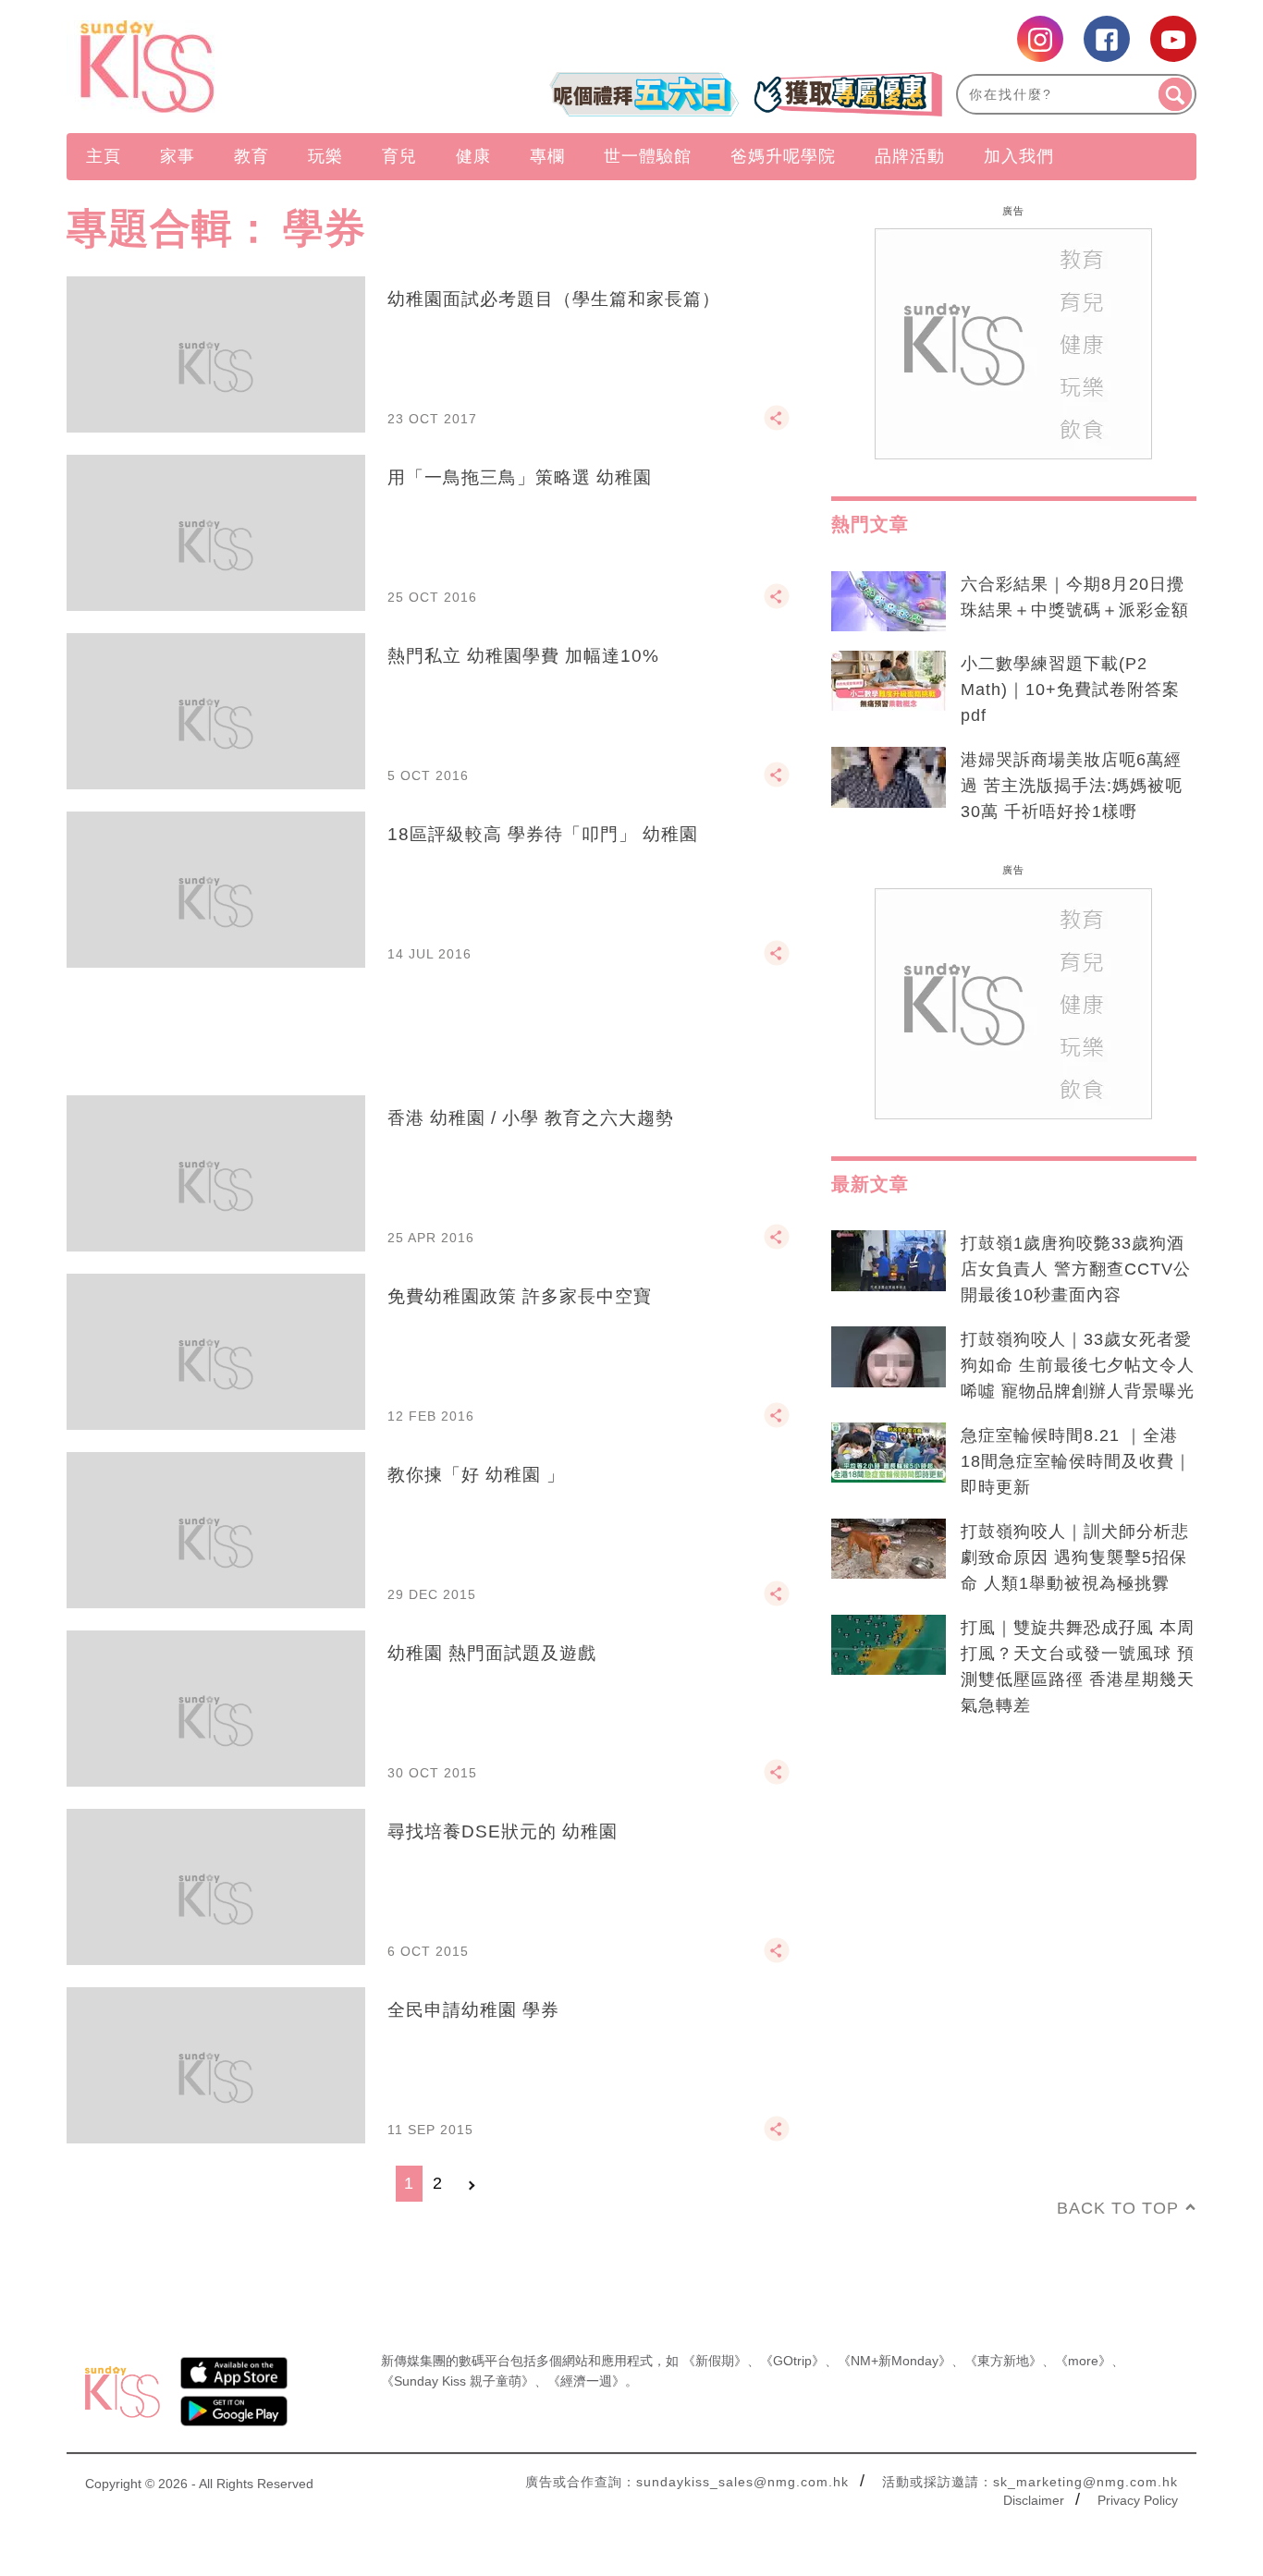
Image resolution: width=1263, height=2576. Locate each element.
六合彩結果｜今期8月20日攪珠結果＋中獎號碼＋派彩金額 (1075, 597)
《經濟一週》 (586, 2381)
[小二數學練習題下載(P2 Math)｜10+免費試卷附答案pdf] (889, 681)
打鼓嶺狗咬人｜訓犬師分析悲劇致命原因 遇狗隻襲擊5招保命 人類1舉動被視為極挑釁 (1075, 1557)
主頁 (104, 156)
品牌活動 (910, 156)
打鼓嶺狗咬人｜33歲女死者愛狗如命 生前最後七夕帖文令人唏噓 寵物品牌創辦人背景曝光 (1078, 1365)
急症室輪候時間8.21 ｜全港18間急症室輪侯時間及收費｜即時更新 (1076, 1461)
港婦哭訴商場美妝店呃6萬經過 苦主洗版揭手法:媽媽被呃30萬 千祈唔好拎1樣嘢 (1072, 786)
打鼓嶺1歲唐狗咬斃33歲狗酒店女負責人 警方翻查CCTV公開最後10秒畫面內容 (1076, 1269)
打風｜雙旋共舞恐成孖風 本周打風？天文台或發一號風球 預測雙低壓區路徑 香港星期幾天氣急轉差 (1078, 1666)
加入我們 (1019, 156)
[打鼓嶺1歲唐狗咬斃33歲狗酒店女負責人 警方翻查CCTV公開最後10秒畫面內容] (889, 1261)
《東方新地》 (1003, 2361)
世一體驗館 (648, 156)
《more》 (1083, 2361)
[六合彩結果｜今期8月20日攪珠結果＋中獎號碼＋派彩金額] (889, 602)
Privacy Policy (1138, 2500)
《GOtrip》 (792, 2361)
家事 (178, 156)
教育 (251, 156)
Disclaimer (1034, 2500)
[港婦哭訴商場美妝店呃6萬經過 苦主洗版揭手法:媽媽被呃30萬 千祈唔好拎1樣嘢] (889, 777)
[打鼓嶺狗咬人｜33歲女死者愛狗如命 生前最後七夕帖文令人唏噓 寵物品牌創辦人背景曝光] (889, 1357)
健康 (473, 156)
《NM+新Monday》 (895, 2361)
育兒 (399, 156)
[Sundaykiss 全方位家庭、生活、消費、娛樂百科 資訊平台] (236, 67)
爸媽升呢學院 (783, 156)
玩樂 (325, 156)
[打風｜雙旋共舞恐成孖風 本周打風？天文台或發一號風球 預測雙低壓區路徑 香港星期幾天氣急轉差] (889, 1645)
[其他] (777, 426)
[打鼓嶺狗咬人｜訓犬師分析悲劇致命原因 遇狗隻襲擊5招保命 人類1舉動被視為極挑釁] (889, 1549)
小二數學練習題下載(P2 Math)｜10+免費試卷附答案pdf (1070, 690)
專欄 (547, 156)
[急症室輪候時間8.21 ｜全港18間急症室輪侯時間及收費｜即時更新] (889, 1453)
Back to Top (1118, 2208)
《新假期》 (715, 2361)
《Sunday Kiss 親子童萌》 (458, 2381)
